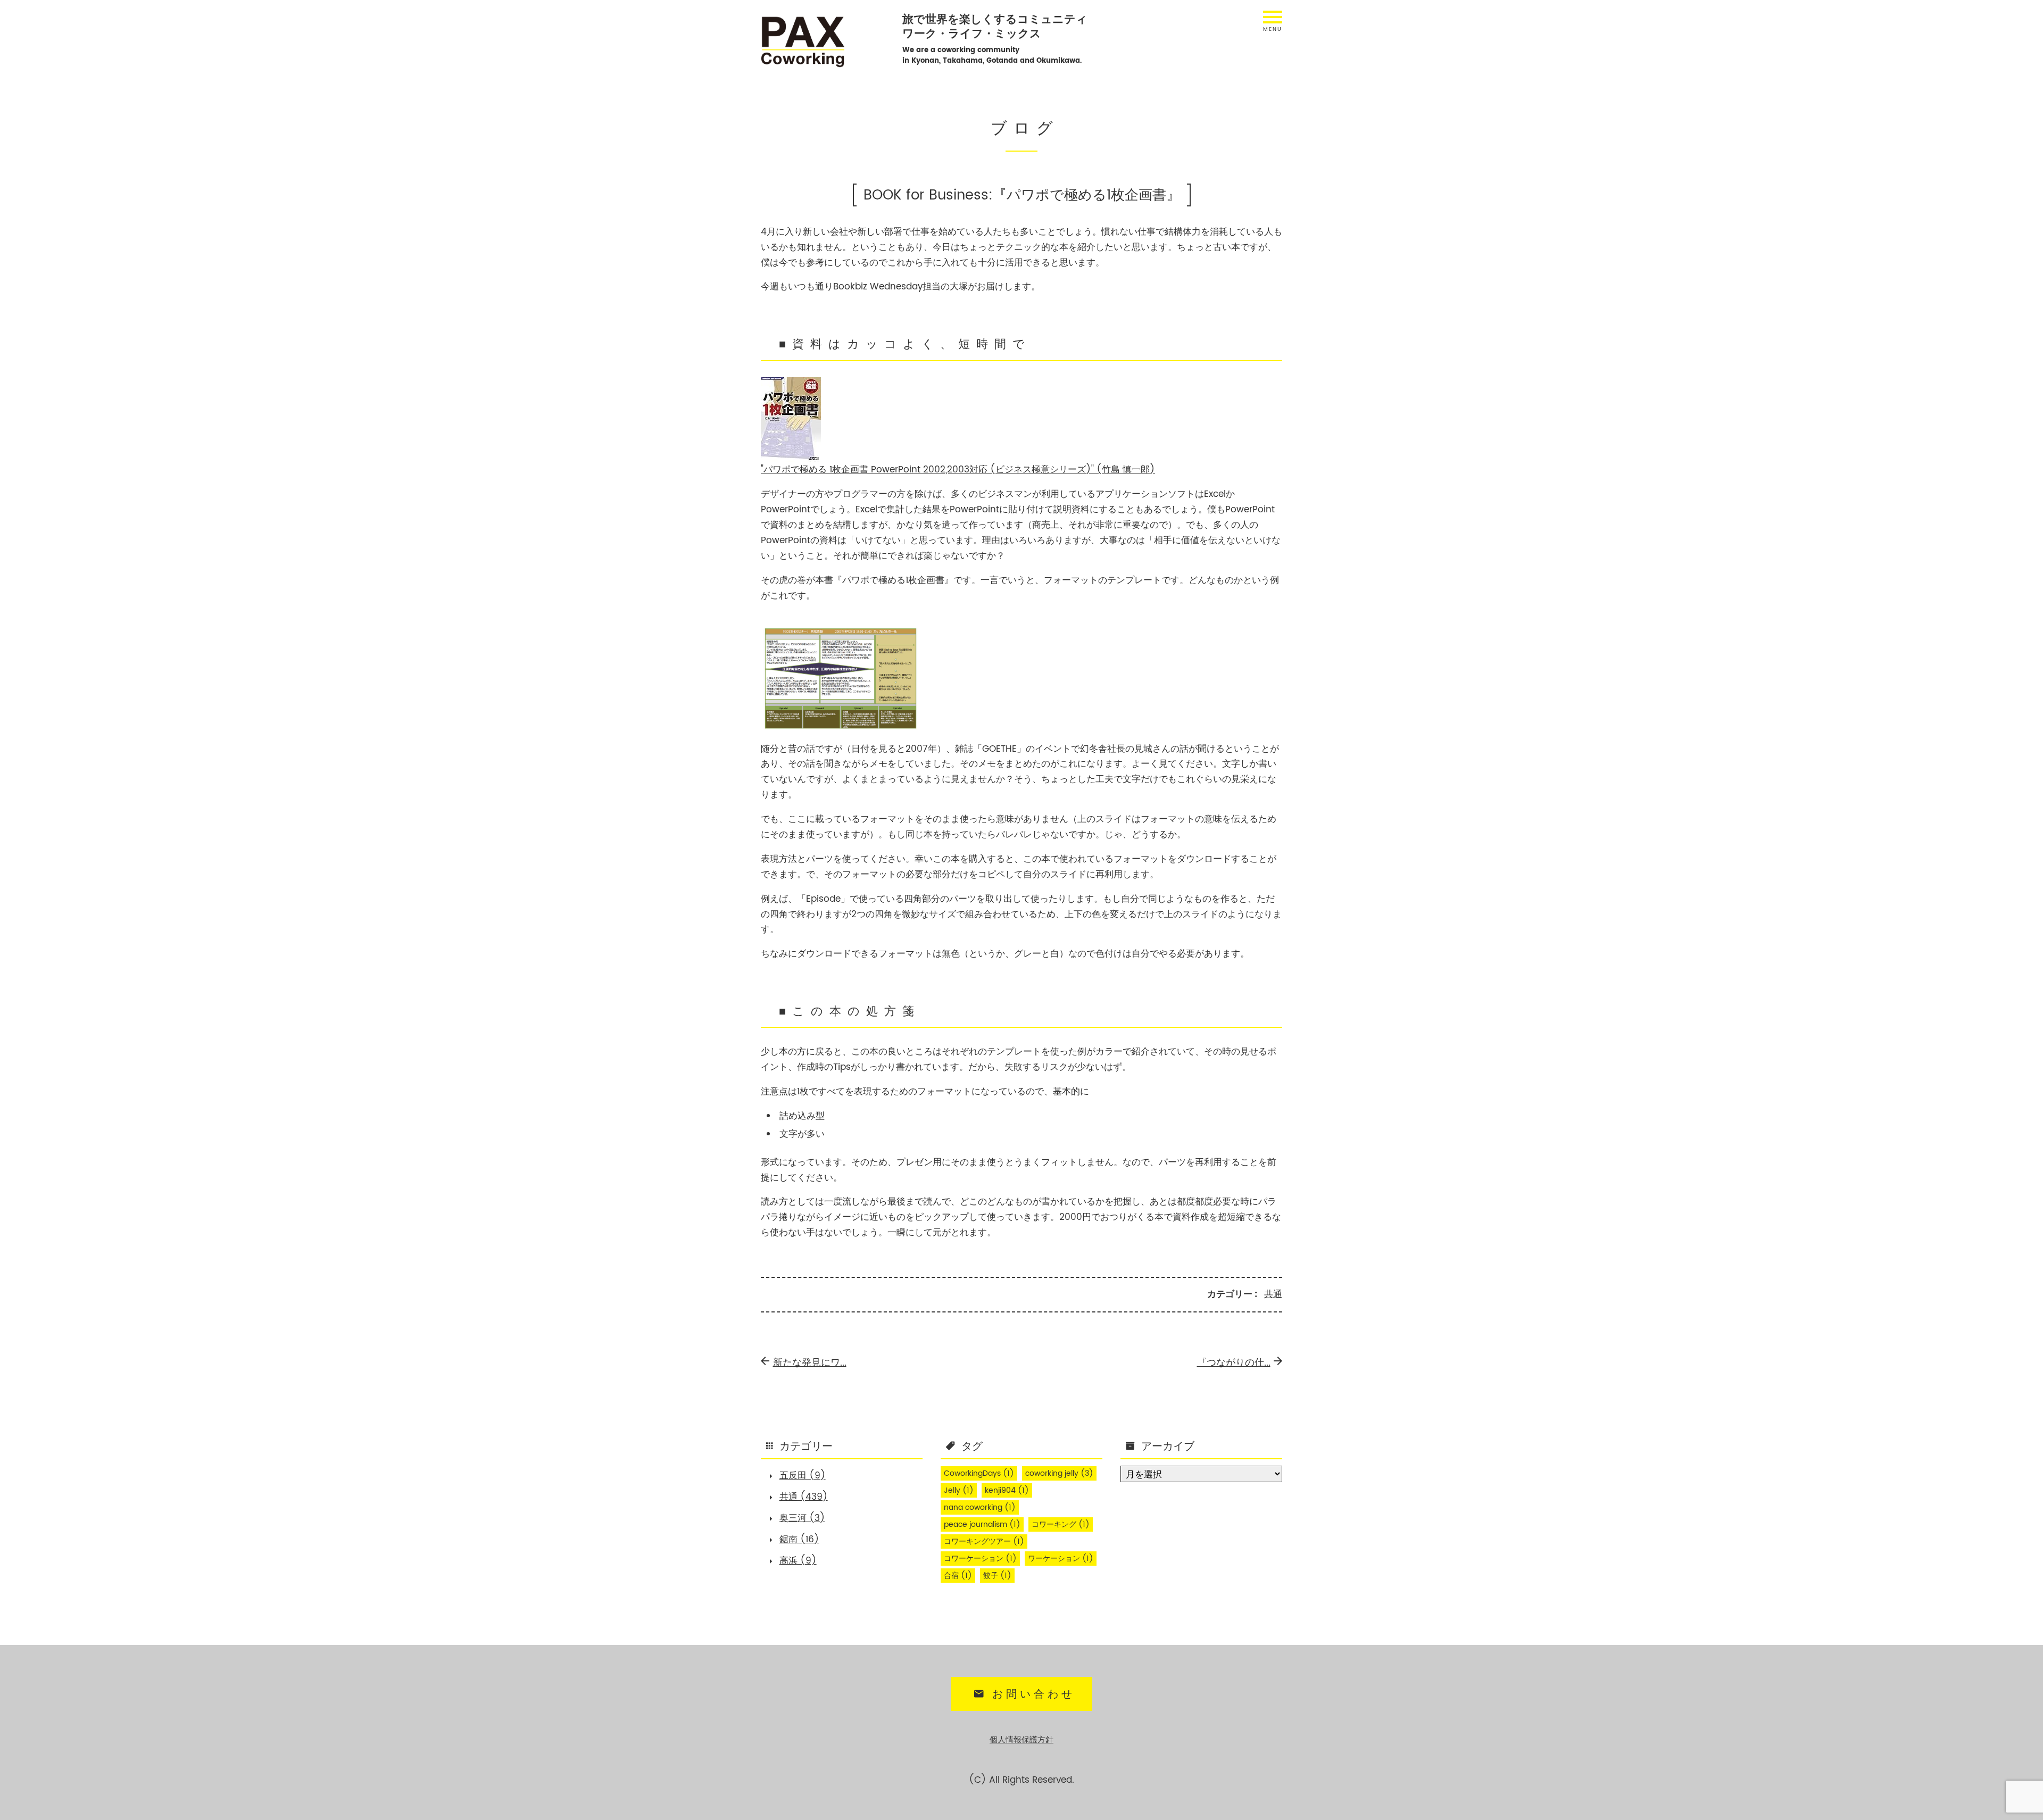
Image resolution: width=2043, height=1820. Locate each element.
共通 (1273, 1294)
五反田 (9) (803, 1476)
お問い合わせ (1034, 1694)
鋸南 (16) (799, 1540)
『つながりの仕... (1234, 1363)
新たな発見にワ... (810, 1363)
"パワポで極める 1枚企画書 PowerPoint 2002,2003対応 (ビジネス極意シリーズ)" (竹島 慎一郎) (958, 470)
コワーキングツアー (984, 1542)
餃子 (997, 1576)
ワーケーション (1061, 1559)
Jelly (959, 1491)
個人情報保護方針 (1021, 1740)
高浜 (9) (798, 1561)
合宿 (958, 1576)
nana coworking (980, 1508)
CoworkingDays (979, 1474)
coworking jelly (1059, 1474)
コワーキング (1061, 1525)
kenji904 (1007, 1491)
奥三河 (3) (802, 1518)
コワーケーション (980, 1559)
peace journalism (982, 1525)
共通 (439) (804, 1497)
